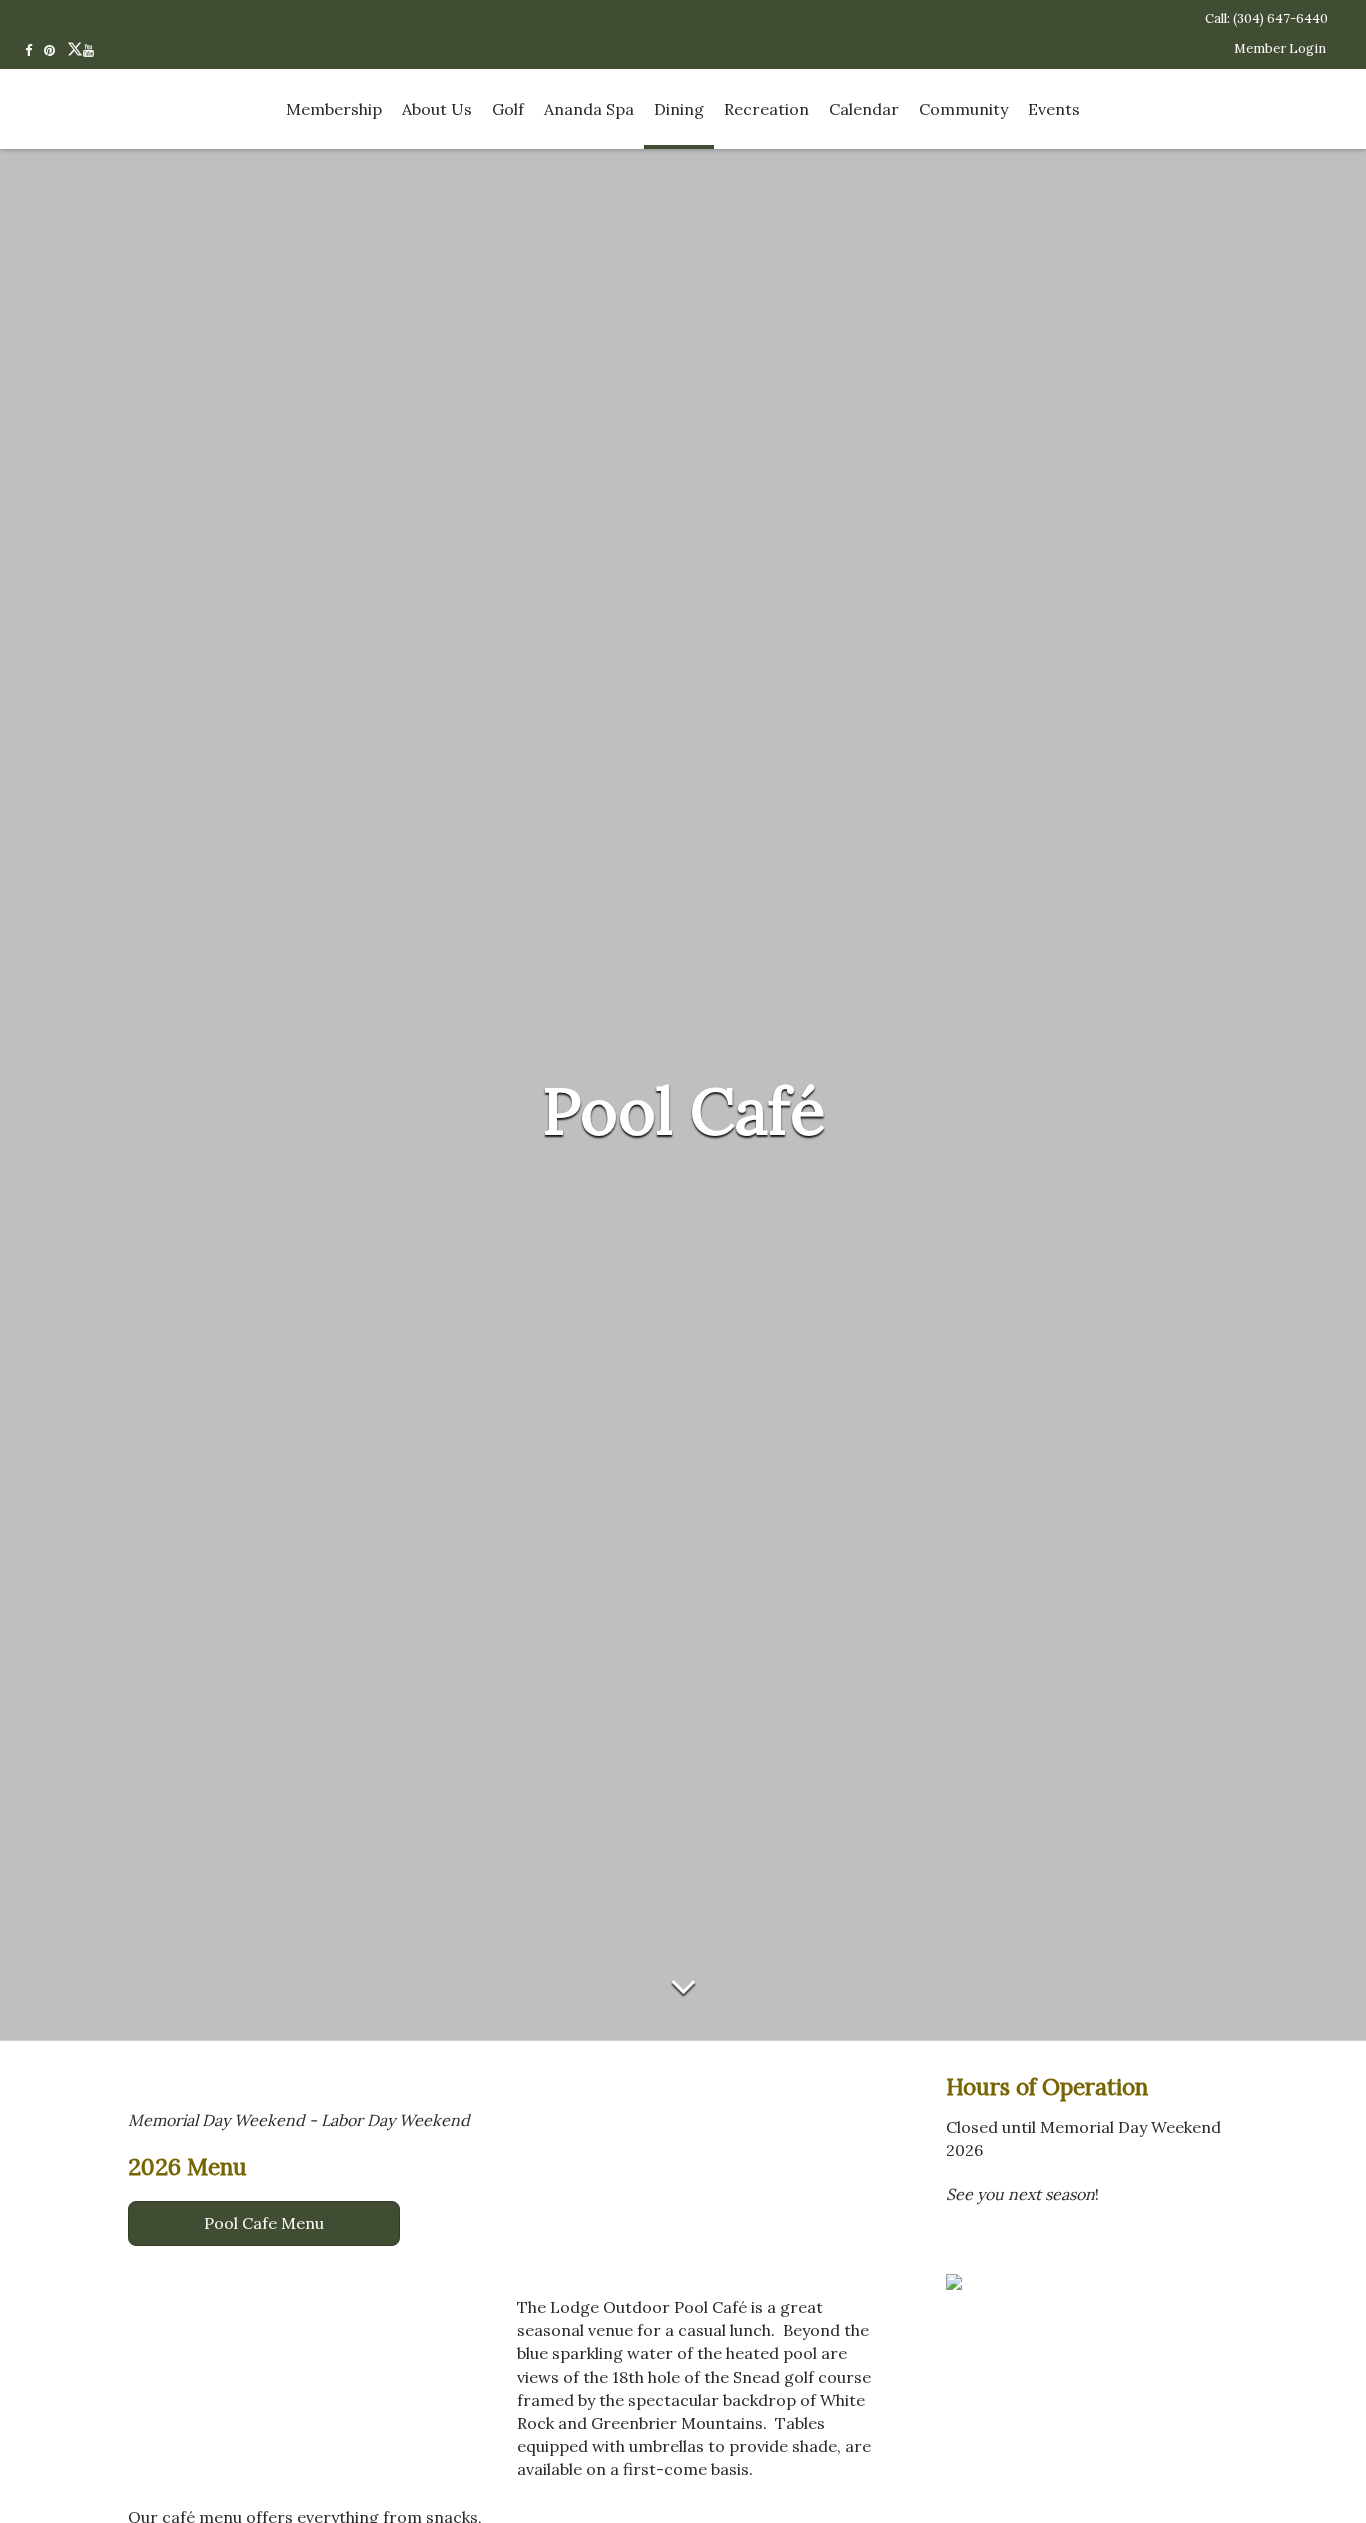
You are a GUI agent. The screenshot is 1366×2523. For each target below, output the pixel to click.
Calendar (864, 109)
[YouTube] (94, 49)
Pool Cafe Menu (264, 2223)
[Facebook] (34, 49)
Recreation (766, 109)
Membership (334, 109)
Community (963, 109)
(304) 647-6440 (1280, 18)
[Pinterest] (55, 49)
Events (1054, 109)
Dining (679, 109)
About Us (437, 109)
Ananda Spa (589, 109)
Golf (508, 109)
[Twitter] (75, 49)
